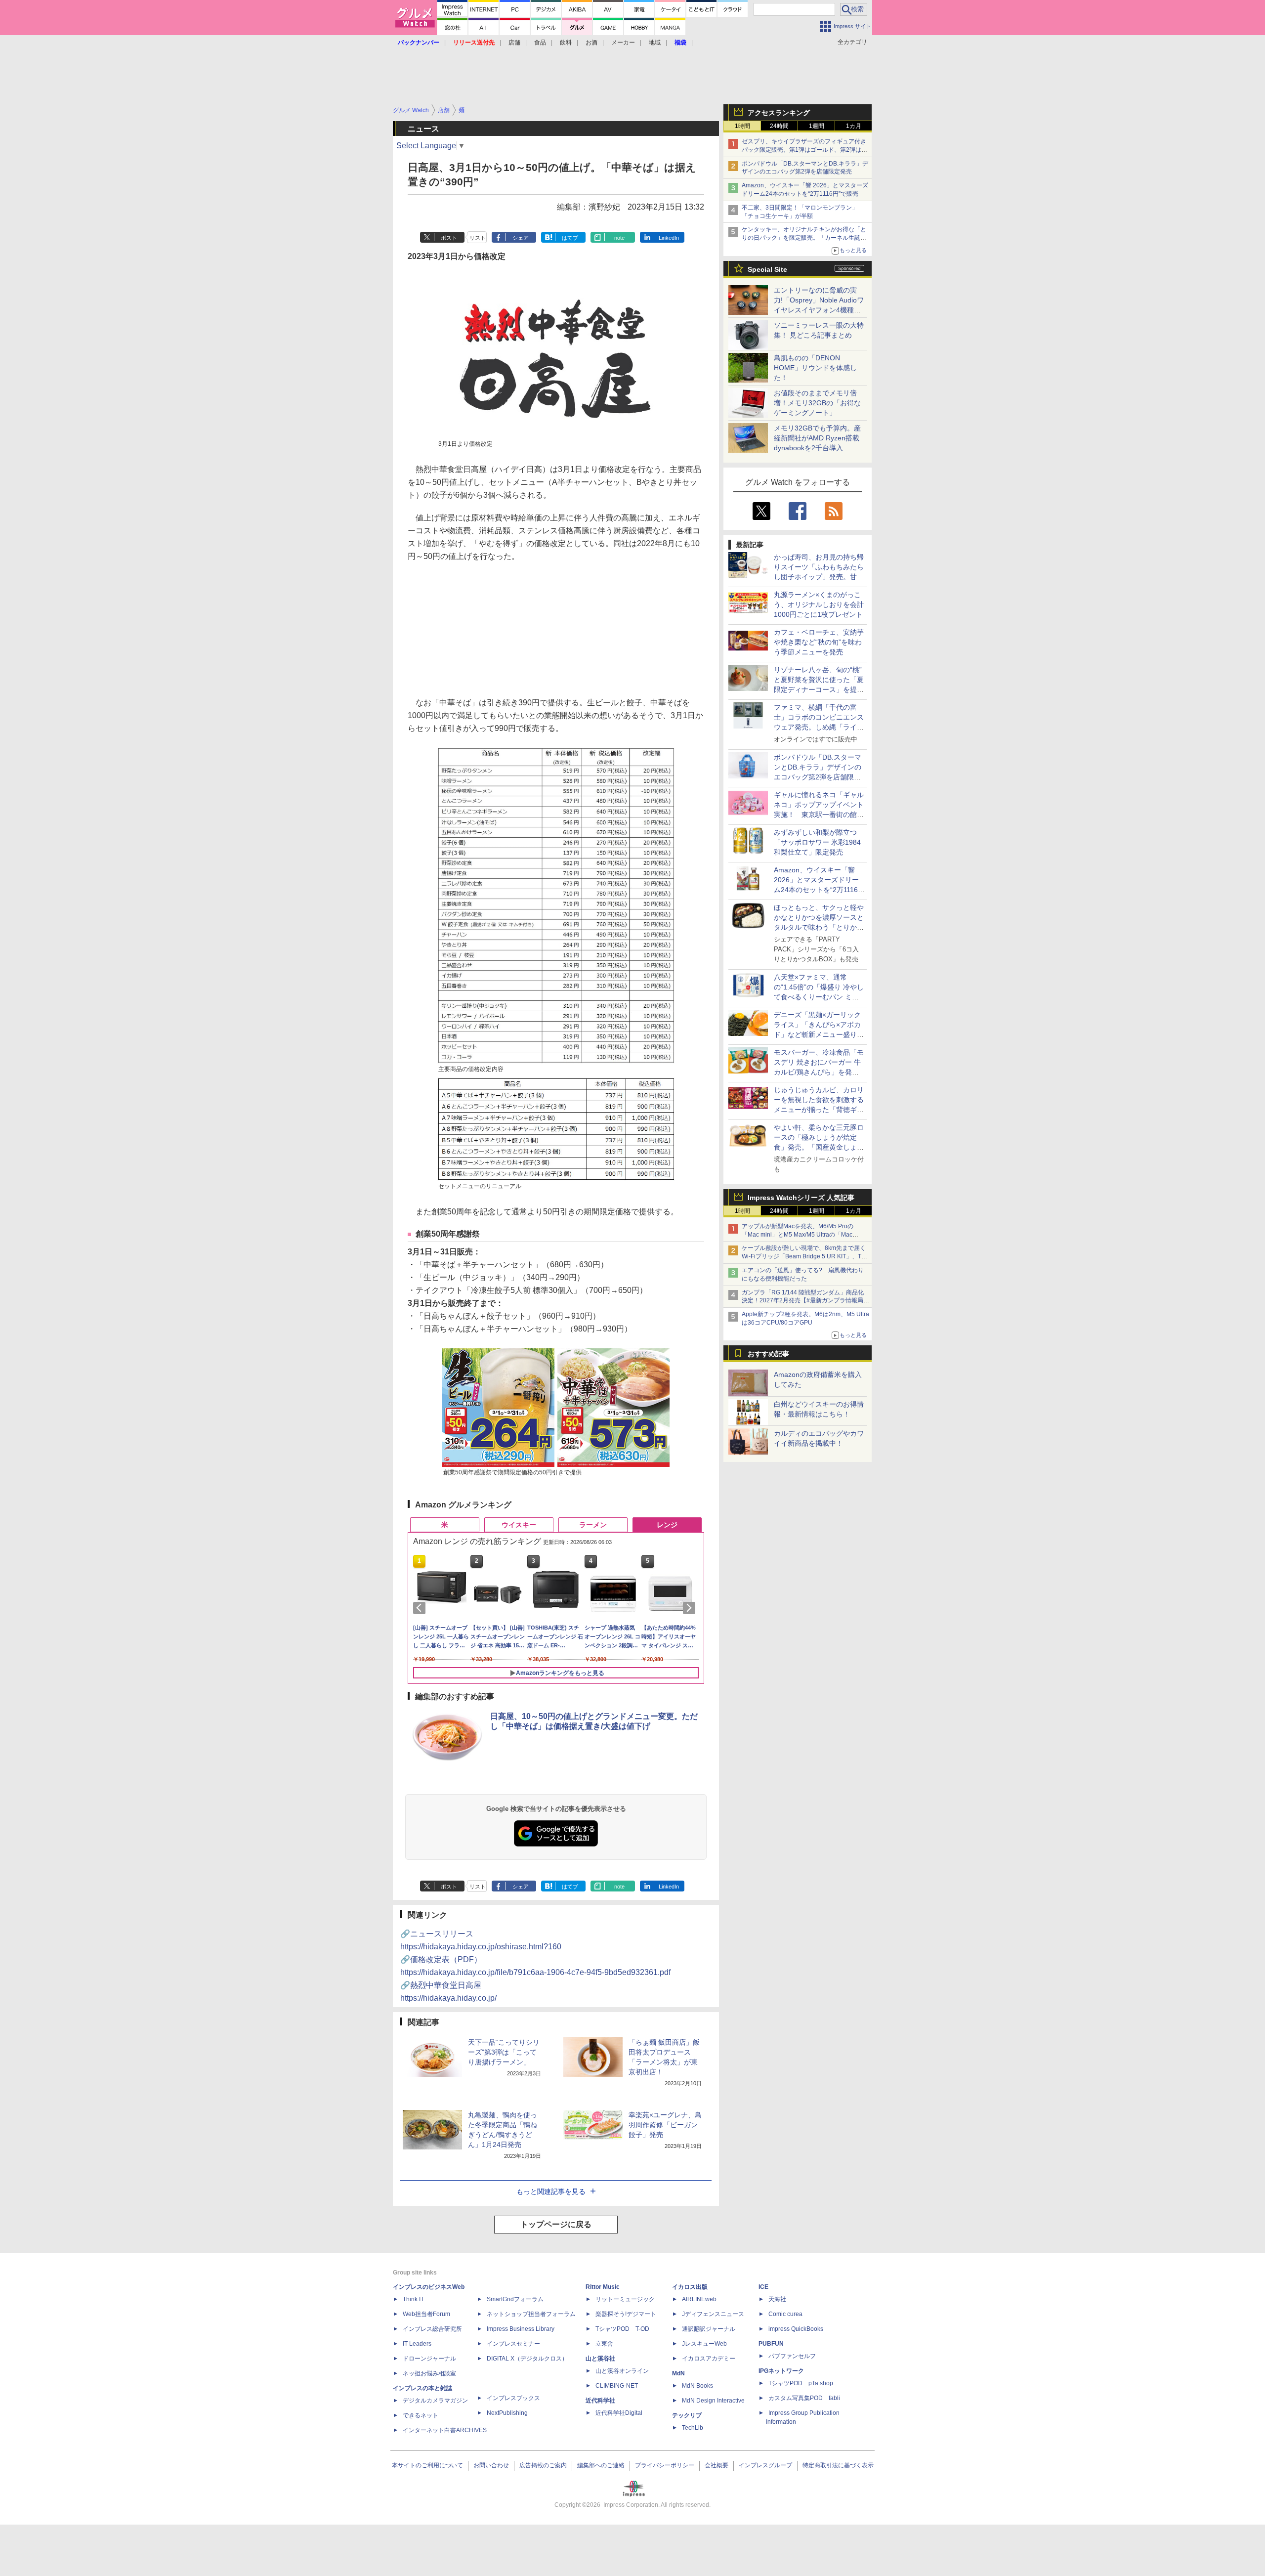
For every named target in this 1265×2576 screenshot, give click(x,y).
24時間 (779, 126)
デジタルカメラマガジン (435, 2401)
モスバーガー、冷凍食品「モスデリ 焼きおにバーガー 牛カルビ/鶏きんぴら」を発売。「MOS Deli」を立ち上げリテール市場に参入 (819, 1072)
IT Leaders (417, 2344)
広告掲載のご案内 (543, 2465)
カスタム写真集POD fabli (804, 2398)
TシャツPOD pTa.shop (801, 2383)
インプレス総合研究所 (432, 2329)
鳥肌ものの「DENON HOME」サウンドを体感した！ (815, 368)
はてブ (570, 238)
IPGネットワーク (781, 2371)
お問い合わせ (491, 2465)
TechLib (693, 2428)
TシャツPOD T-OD (622, 2329)
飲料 (566, 43)
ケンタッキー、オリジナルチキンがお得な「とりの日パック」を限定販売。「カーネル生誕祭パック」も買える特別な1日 (804, 238)
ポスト (449, 238)
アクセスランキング (779, 113)
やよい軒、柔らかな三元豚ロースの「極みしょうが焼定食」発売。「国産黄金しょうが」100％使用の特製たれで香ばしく (819, 1147)
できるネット (421, 2415)
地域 (655, 43)
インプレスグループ (765, 2465)
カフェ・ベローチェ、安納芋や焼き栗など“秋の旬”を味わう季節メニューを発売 (819, 642)
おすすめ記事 (768, 1354)
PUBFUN (771, 2344)
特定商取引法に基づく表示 (838, 2465)
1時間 (742, 126)
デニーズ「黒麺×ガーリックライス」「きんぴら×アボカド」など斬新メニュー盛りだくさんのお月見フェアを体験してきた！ (819, 1034)
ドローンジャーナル (429, 2359)
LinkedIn (669, 238)
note (619, 238)
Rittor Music (603, 2287)
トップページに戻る (556, 2224)
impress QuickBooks (796, 2329)
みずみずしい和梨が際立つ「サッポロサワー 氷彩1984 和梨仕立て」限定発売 (817, 842)
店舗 (514, 43)
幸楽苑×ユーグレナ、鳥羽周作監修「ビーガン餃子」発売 (665, 2125)
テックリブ (687, 2415)
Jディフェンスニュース (713, 2314)
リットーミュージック (625, 2299)
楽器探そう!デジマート (626, 2314)
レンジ (667, 1525)
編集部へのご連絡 (601, 2465)
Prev (421, 1608)
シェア (521, 238)
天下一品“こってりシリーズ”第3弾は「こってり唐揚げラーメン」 (504, 2052)
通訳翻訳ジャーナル (709, 2329)
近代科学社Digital (619, 2413)
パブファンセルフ (792, 2356)
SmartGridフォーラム (515, 2299)
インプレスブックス (513, 2398)
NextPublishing (507, 2413)
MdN (678, 2373)
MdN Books (697, 2386)
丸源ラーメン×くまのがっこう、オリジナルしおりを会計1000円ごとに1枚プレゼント (819, 604)
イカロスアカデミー (709, 2359)
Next (691, 1608)
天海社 (777, 2299)
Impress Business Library (521, 2329)
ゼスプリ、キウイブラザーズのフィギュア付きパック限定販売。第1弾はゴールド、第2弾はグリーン (804, 150)
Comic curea (785, 2314)
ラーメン (593, 1525)
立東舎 (604, 2344)
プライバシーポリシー (665, 2465)
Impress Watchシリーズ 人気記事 (801, 1198)
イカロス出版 (690, 2287)
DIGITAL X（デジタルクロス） (527, 2359)
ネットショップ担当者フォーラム (531, 2314)
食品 (540, 43)
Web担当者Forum (426, 2314)
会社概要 (717, 2465)
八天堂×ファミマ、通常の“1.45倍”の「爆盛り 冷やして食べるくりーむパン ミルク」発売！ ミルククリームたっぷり (819, 997)
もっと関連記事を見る (551, 2191)
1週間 (817, 126)
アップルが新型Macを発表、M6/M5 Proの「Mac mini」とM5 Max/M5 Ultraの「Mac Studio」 (798, 1235)
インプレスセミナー (513, 2344)
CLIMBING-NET (617, 2386)
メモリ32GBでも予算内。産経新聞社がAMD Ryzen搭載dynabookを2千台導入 (817, 438)
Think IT (413, 2299)
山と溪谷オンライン (622, 2371)
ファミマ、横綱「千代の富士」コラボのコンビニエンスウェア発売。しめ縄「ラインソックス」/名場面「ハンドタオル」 (819, 727)
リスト (478, 238)
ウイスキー (519, 1525)
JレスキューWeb (704, 2344)
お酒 (591, 43)
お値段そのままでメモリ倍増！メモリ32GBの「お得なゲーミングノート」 (817, 403)
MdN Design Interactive (713, 2401)
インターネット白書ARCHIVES (445, 2430)
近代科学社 (600, 2401)
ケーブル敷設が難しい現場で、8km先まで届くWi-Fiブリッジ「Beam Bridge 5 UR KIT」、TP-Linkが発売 (804, 1256)
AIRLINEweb (699, 2299)
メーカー (623, 43)
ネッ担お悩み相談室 (429, 2373)
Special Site (767, 269)
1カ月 (854, 126)
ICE (763, 2287)
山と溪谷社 (600, 2359)
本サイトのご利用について (427, 2465)
